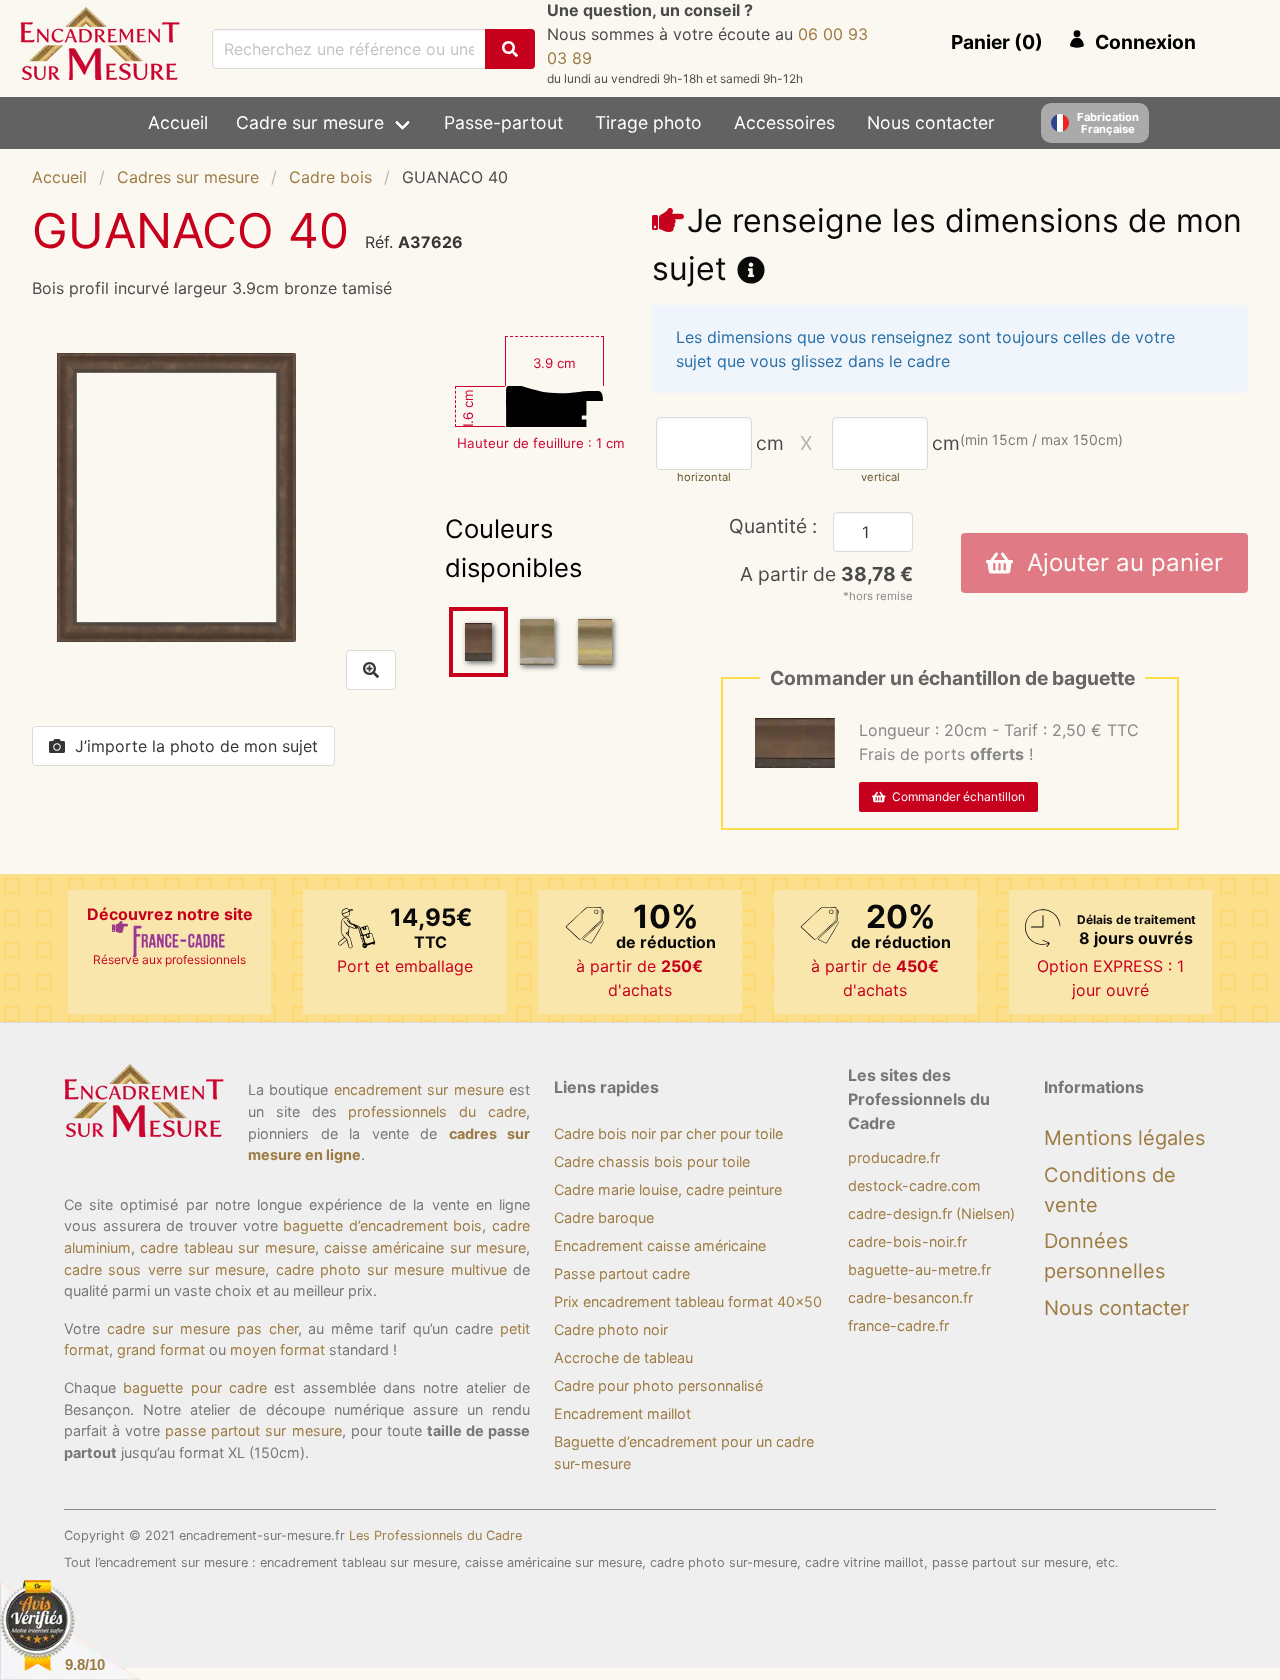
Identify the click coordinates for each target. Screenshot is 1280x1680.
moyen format (277, 1349)
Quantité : (773, 526)
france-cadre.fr (898, 1325)
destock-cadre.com (914, 1185)
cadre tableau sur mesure (227, 1247)
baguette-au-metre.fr (919, 1269)
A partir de (826, 574)
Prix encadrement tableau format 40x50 (688, 1301)
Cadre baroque (604, 1217)
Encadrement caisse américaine (660, 1245)
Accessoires (784, 122)
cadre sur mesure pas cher (202, 1328)
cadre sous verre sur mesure (164, 1269)
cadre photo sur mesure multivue (391, 1269)
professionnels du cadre (437, 1111)
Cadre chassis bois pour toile (652, 1161)
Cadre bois (330, 177)
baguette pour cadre (195, 1387)
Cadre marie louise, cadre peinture (668, 1189)
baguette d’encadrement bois (382, 1225)
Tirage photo (648, 122)
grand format (161, 1349)
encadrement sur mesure (419, 1089)
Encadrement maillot (622, 1413)
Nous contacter (931, 122)
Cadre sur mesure (310, 122)
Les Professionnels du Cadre (435, 1535)
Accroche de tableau (623, 1357)
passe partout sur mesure (253, 1430)
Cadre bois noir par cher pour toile (668, 1133)
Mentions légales (1124, 1138)
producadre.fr (894, 1157)
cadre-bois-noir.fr (907, 1241)
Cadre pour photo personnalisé (658, 1385)
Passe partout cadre (622, 1273)
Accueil (178, 122)
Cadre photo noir (611, 1329)
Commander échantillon (955, 796)
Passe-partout (503, 122)
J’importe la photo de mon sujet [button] (196, 746)
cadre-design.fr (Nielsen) (931, 1213)
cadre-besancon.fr (910, 1297)
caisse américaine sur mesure (425, 1247)
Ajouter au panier (1118, 562)
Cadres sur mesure (188, 177)
